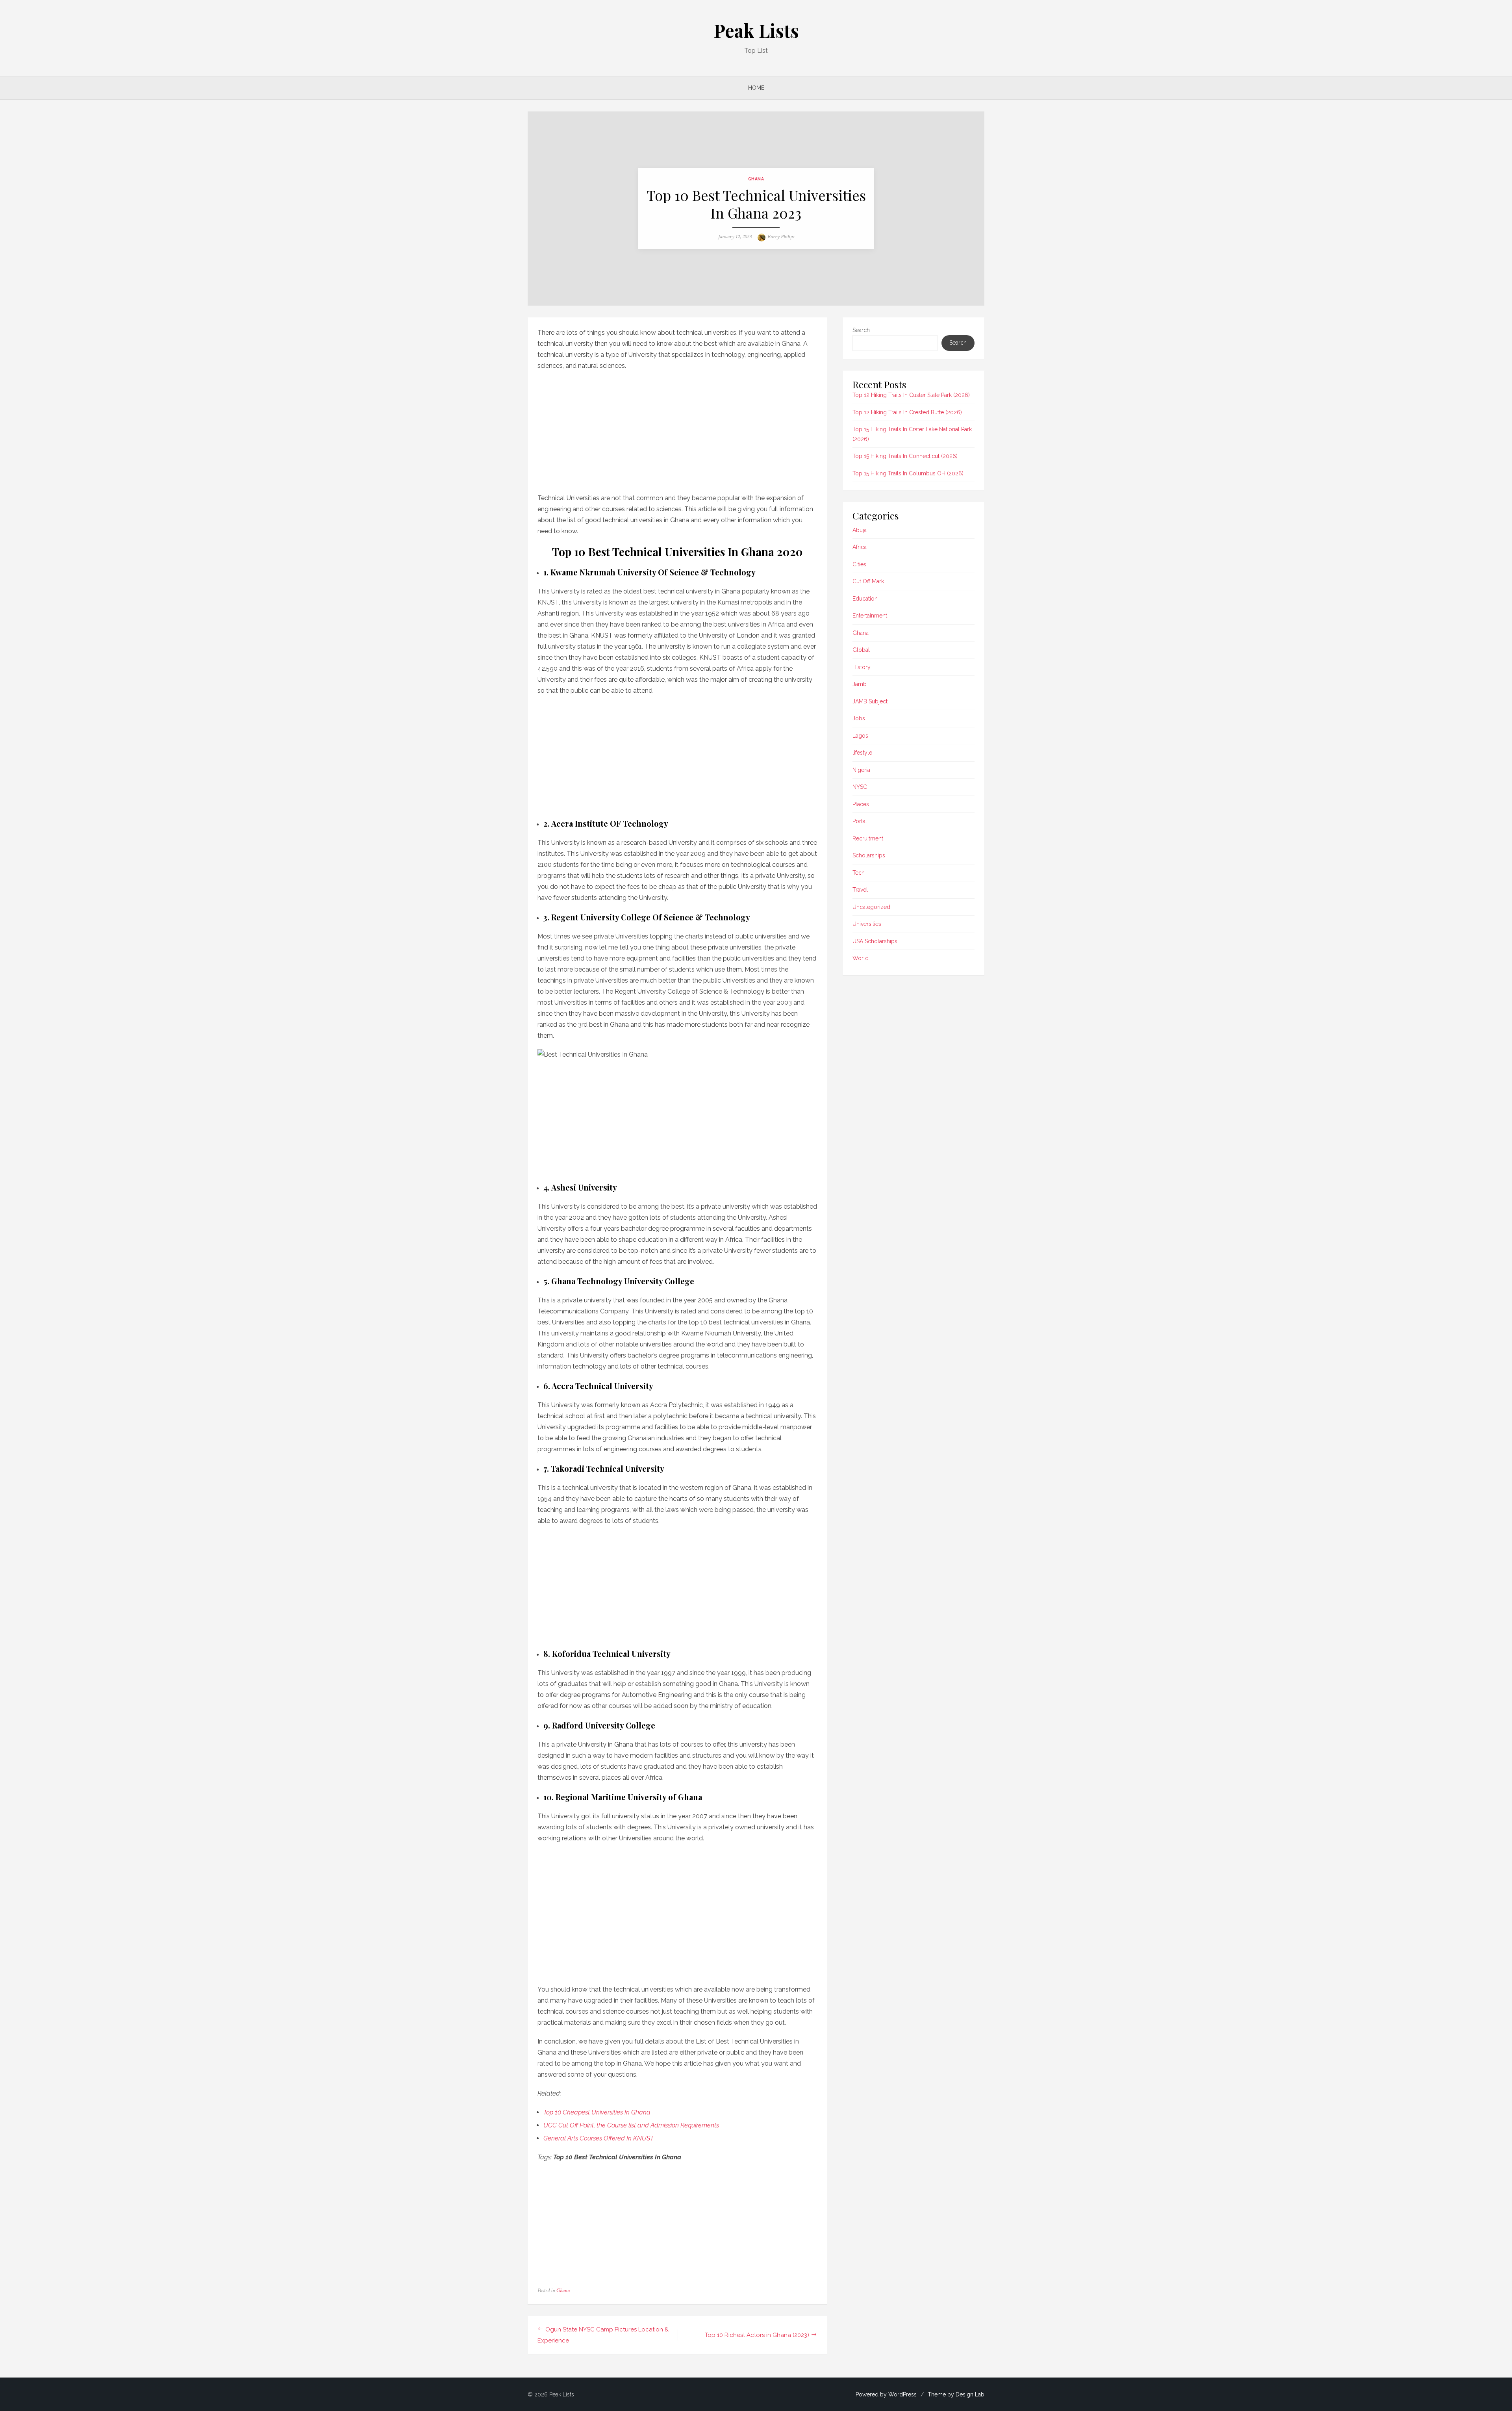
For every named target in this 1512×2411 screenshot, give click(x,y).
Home (756, 88)
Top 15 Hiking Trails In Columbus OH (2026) (908, 473)
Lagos (860, 736)
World (861, 958)
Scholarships (869, 855)
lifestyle (862, 753)
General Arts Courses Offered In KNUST (598, 2138)
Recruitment (868, 838)
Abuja (860, 530)
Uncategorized (871, 907)
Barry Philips (781, 237)
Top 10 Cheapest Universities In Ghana (597, 2112)
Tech (859, 873)
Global (861, 650)
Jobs (859, 718)
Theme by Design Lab (956, 2394)
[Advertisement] (677, 430)
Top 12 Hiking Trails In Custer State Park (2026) (911, 395)
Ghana (756, 179)
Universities (867, 924)
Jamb (860, 684)
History (862, 667)
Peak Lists (756, 30)
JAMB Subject (870, 701)
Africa (860, 547)
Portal (860, 821)
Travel (860, 890)
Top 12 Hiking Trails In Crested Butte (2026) (907, 412)
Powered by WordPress (886, 2394)
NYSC (860, 787)
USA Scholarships (875, 941)
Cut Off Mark (868, 581)
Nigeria (861, 770)
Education (865, 599)
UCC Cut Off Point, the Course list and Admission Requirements (631, 2125)
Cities (859, 564)
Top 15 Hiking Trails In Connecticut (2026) (905, 456)
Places (861, 804)
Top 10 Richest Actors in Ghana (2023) (757, 2335)
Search (861, 330)
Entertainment (870, 616)
